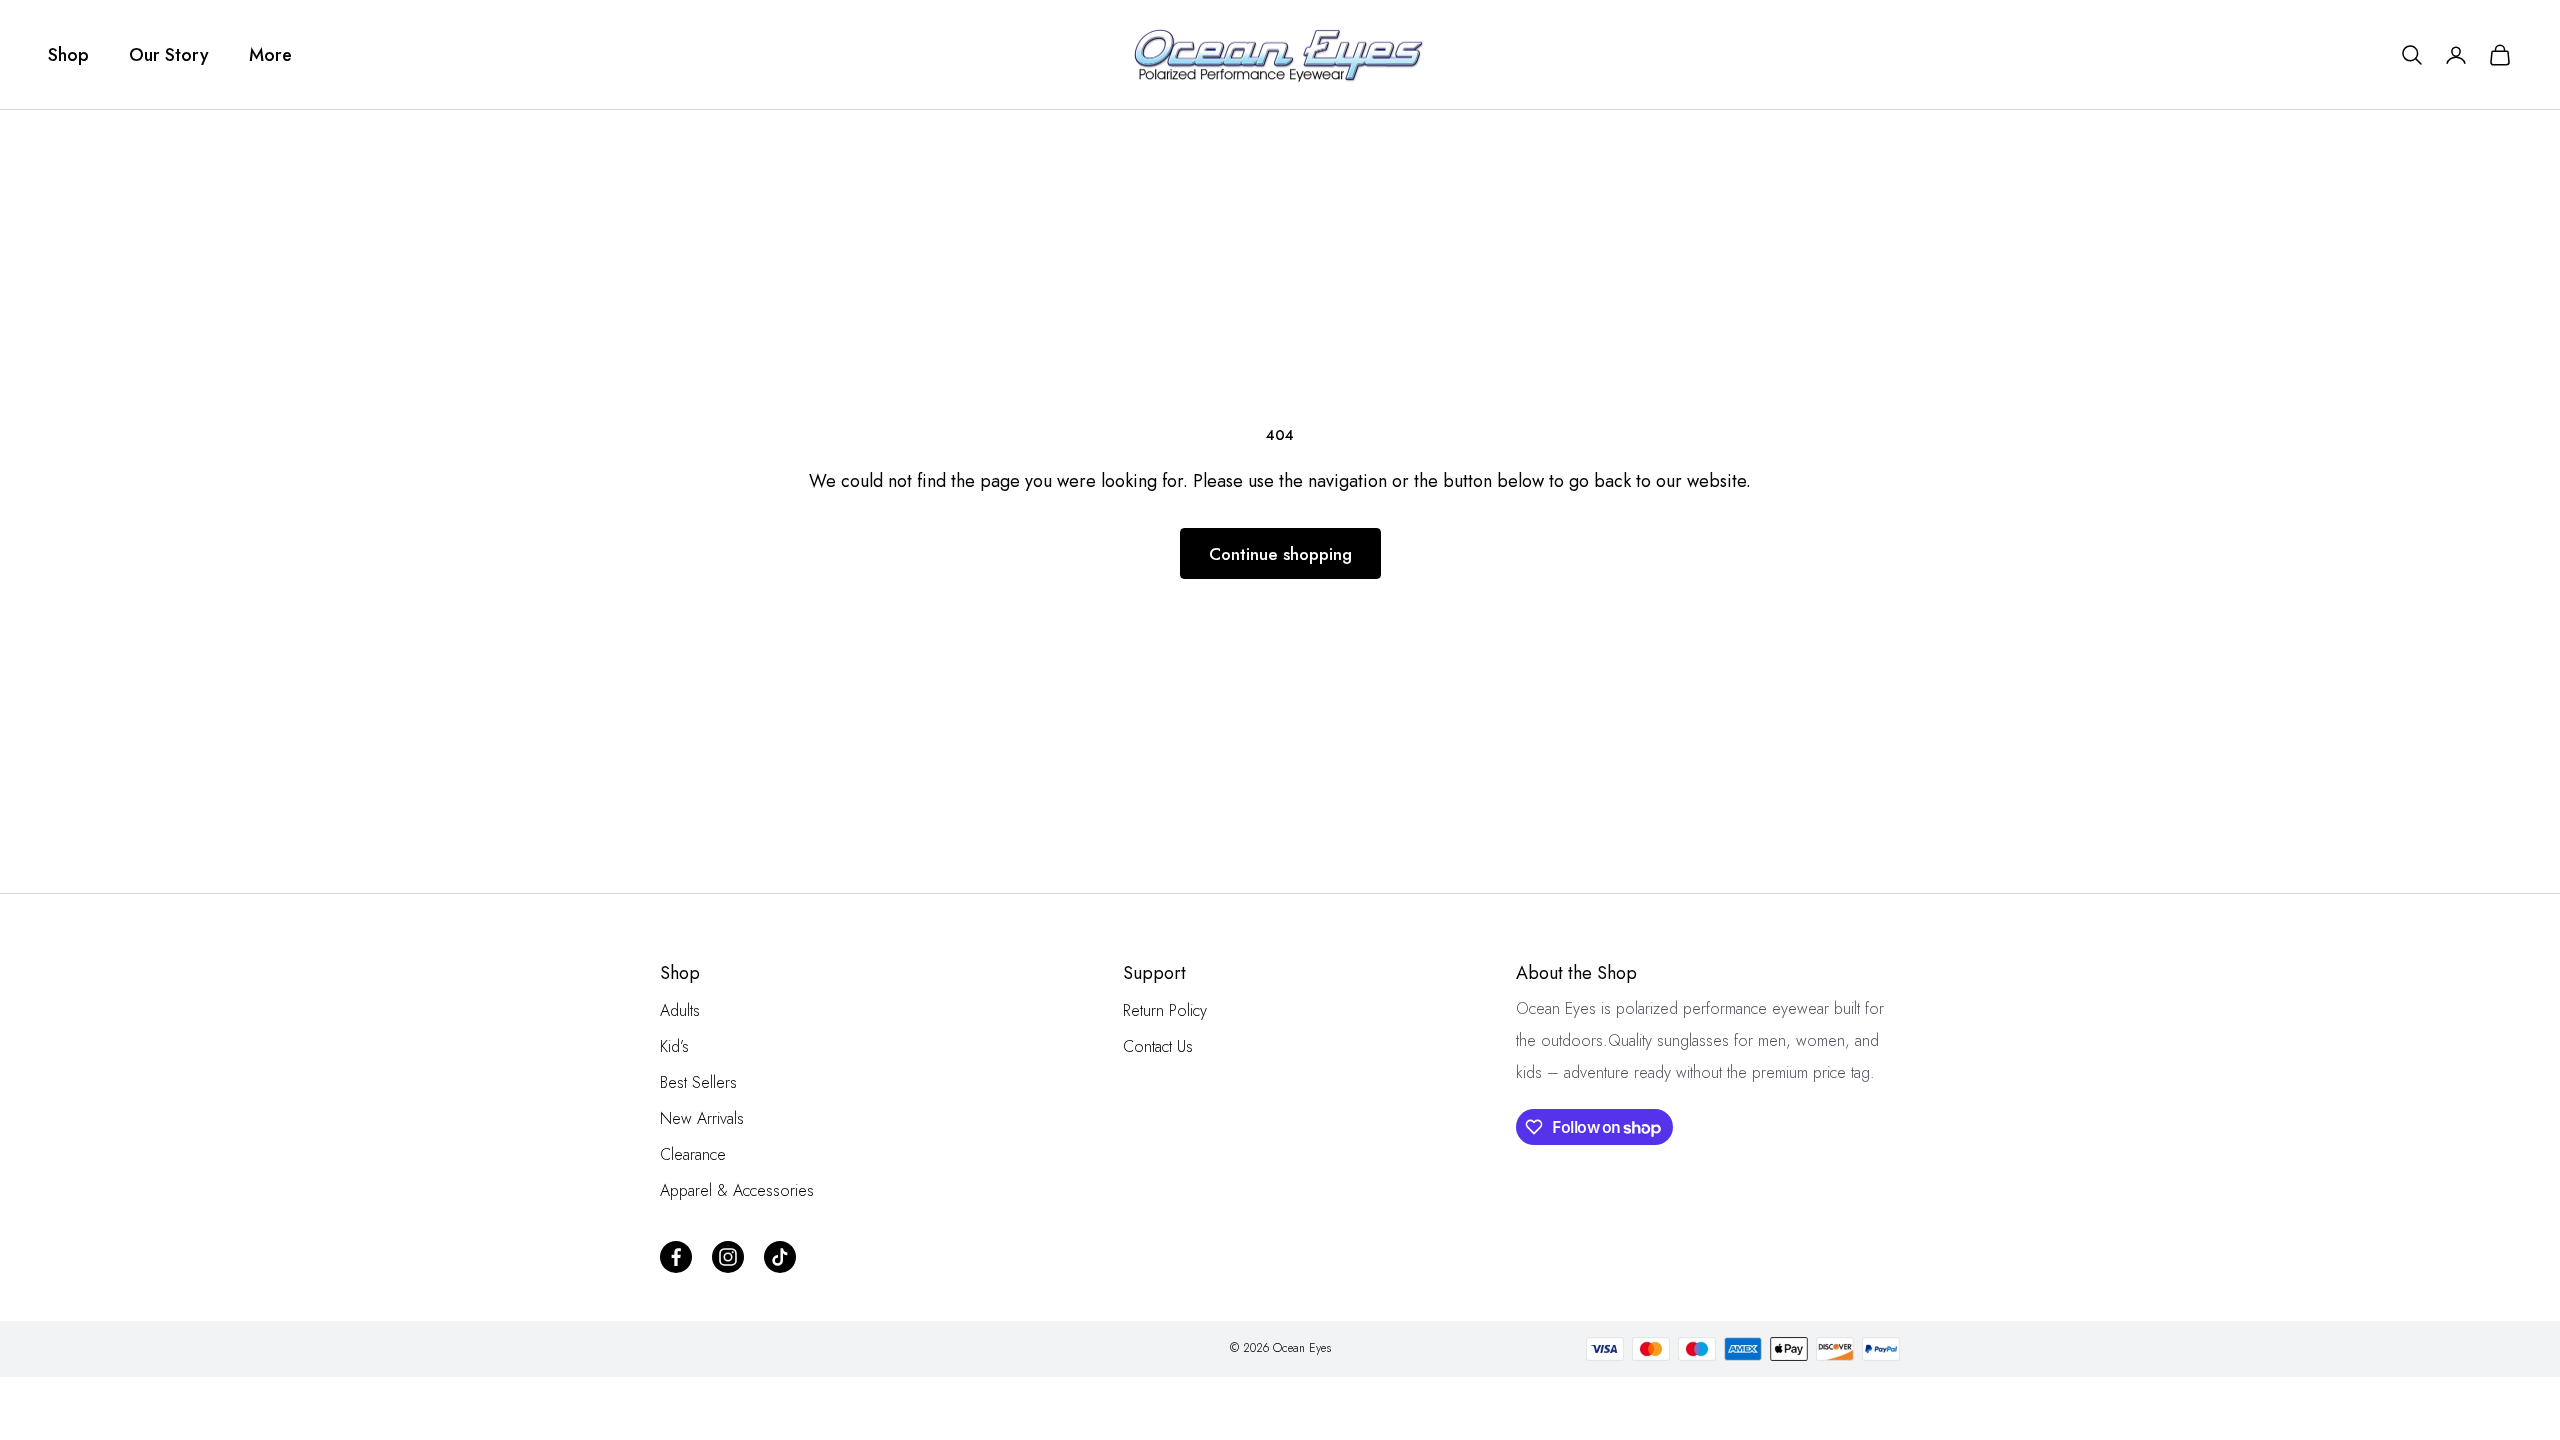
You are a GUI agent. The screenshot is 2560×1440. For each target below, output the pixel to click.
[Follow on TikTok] (780, 1257)
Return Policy (1165, 1010)
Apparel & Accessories (737, 1190)
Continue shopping (1280, 554)
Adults (680, 1010)
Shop (68, 55)
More (270, 55)
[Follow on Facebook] (676, 1257)
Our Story (169, 55)
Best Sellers (698, 1082)
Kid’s (674, 1046)
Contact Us (1158, 1046)
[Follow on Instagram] (728, 1257)
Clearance (693, 1154)
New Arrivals (702, 1118)
